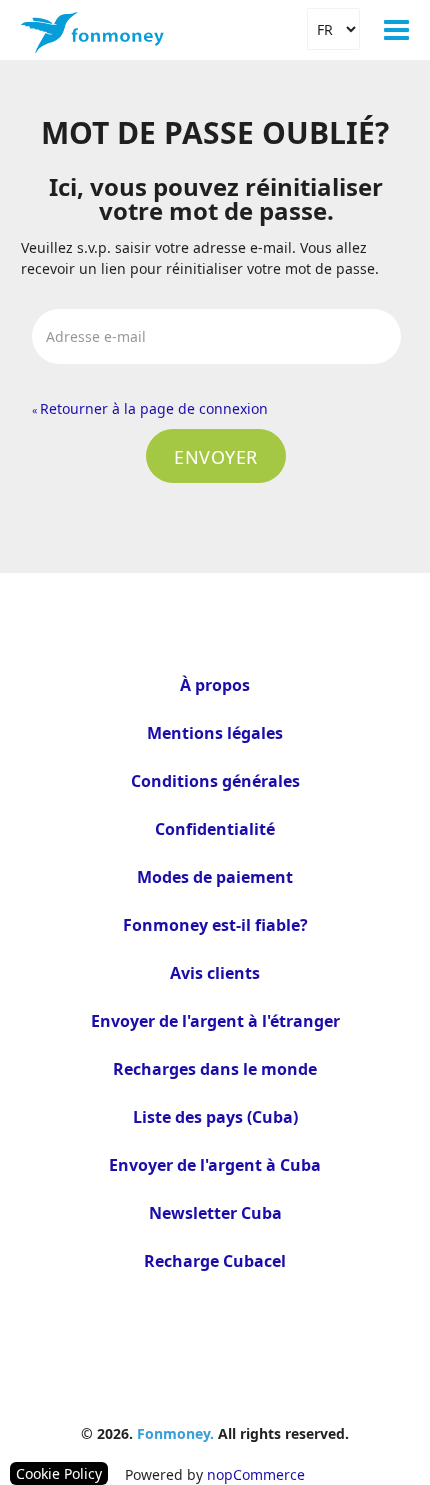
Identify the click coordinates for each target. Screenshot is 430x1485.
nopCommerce (256, 1474)
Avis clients (215, 973)
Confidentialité (215, 829)
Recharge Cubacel (215, 1261)
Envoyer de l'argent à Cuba (215, 1165)
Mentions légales (215, 733)
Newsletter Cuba (215, 1213)
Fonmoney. (175, 1433)
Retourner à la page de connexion (150, 408)
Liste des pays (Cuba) (215, 1117)
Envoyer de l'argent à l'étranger (215, 1021)
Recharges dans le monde (215, 1069)
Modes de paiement (215, 877)
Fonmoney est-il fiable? (215, 925)
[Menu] (396, 30)
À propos (215, 685)
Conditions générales (215, 781)
